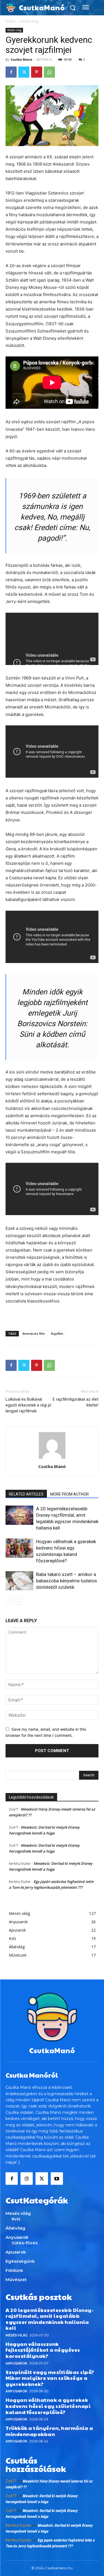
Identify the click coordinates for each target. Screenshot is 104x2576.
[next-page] (18, 1601)
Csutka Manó (21, 59)
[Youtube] (57, 2178)
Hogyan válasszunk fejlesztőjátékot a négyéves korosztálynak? (43, 2350)
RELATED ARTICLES (26, 1494)
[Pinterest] (37, 72)
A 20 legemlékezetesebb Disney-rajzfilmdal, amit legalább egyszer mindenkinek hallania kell (50, 2319)
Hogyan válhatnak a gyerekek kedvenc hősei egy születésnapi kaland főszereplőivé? (48, 2406)
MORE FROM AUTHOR (69, 1494)
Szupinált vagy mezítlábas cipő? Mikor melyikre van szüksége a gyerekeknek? (50, 2378)
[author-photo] (52, 1459)
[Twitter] (24, 72)
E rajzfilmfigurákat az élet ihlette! (76, 1402)
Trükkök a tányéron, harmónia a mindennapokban (49, 2431)
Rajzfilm (57, 1333)
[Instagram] (27, 2178)
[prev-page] (9, 1601)
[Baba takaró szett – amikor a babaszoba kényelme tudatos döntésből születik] (19, 1581)
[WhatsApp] (49, 72)
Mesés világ (30, 21)
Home (10, 21)
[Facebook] (11, 72)
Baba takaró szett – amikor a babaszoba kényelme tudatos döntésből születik (67, 1581)
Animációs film (34, 1333)
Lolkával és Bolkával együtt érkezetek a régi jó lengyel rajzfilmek (28, 1405)
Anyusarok (17, 2363)
